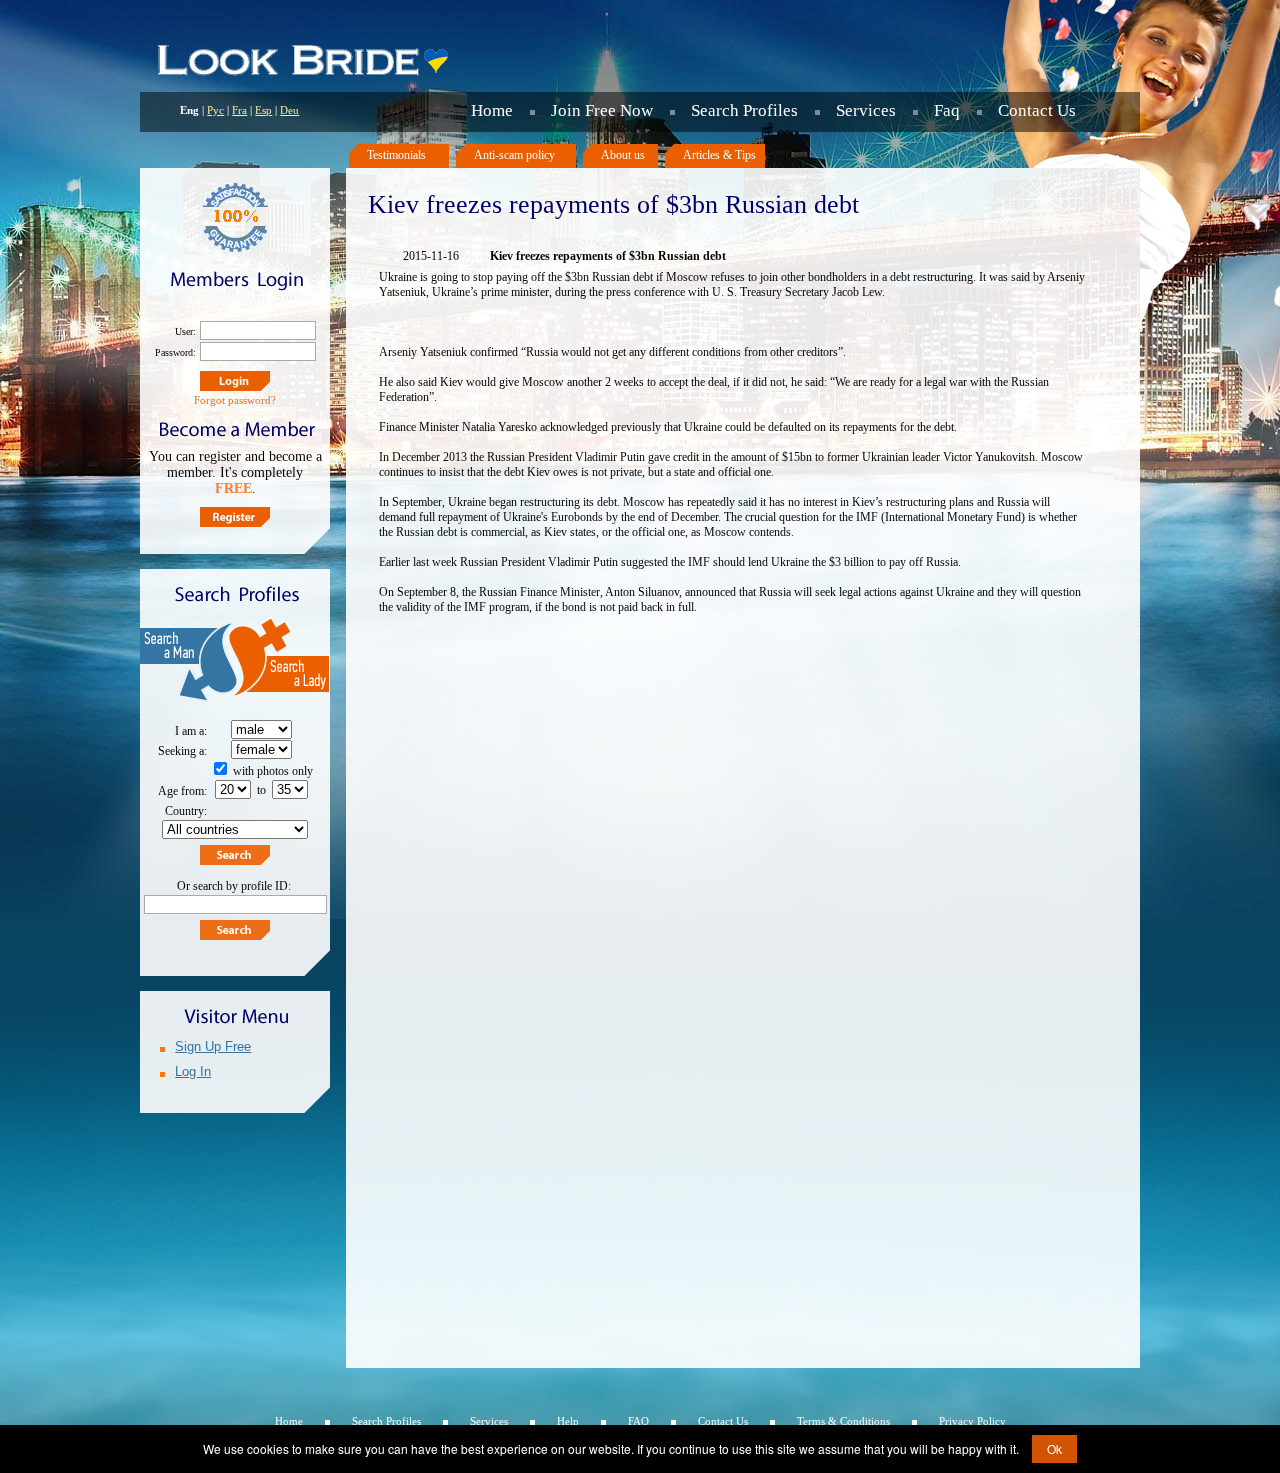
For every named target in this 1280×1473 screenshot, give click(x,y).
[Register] (235, 517)
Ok (1054, 1448)
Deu (289, 110)
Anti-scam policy (514, 155)
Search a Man (187, 662)
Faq (947, 110)
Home (492, 110)
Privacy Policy (972, 1421)
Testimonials (396, 155)
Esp (263, 110)
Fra (239, 110)
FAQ (638, 1421)
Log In (193, 1071)
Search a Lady (282, 662)
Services (866, 110)
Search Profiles (744, 110)
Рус (215, 110)
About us (623, 155)
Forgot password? (235, 400)
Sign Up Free (213, 1046)
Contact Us (1037, 110)
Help (568, 1421)
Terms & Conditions (843, 1421)
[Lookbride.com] (302, 75)
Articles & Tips (719, 155)
